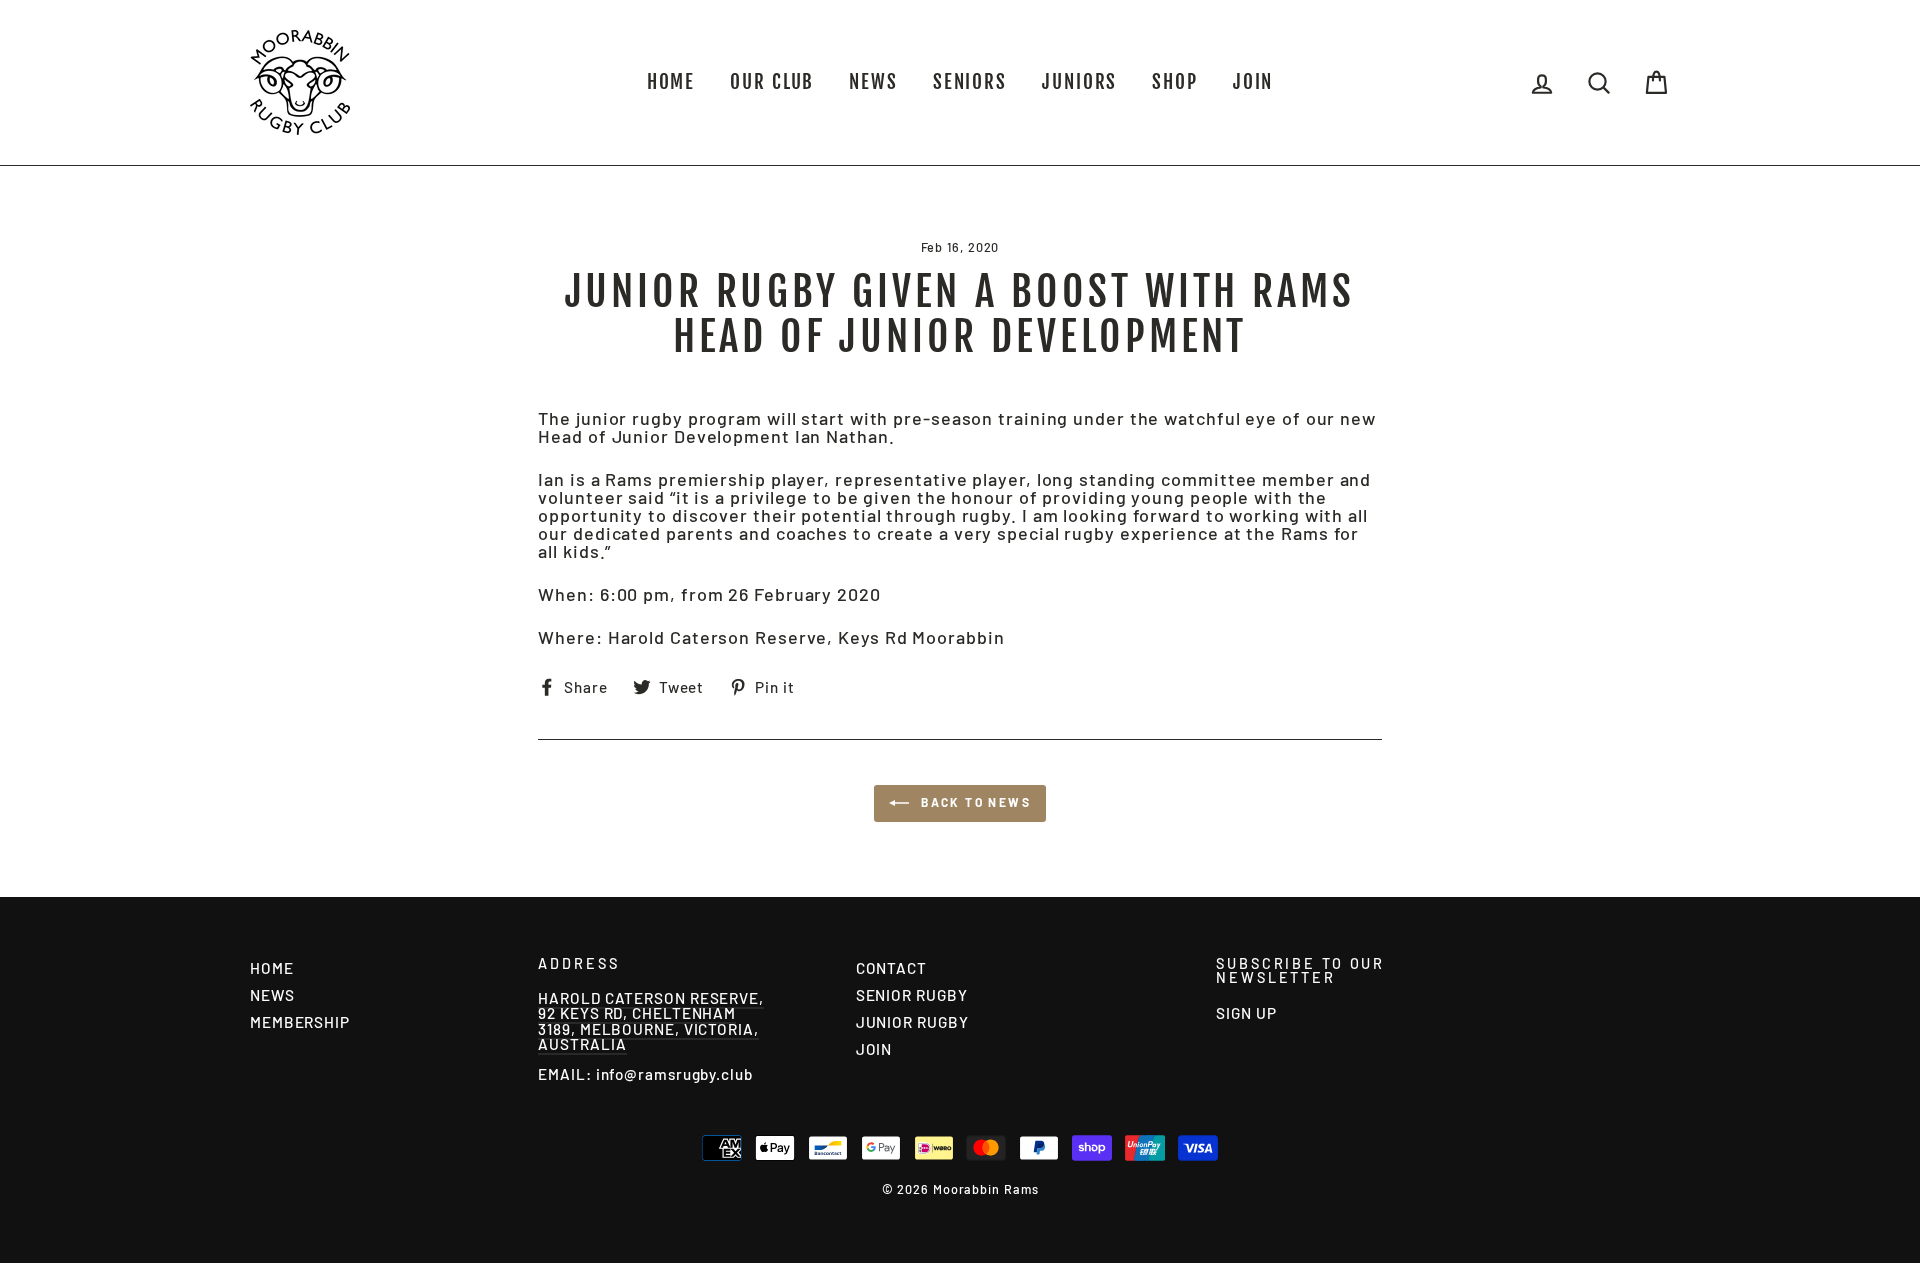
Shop (1175, 82)
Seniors (970, 82)
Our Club (772, 82)
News (873, 82)
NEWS (272, 995)
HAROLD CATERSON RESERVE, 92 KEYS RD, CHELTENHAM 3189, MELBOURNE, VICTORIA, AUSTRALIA (651, 1021)
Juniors (1079, 82)
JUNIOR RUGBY (912, 1022)
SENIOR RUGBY (912, 995)
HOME (671, 82)
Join (1253, 82)
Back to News (974, 802)
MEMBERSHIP (300, 1022)
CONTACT (891, 968)
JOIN (874, 1049)
